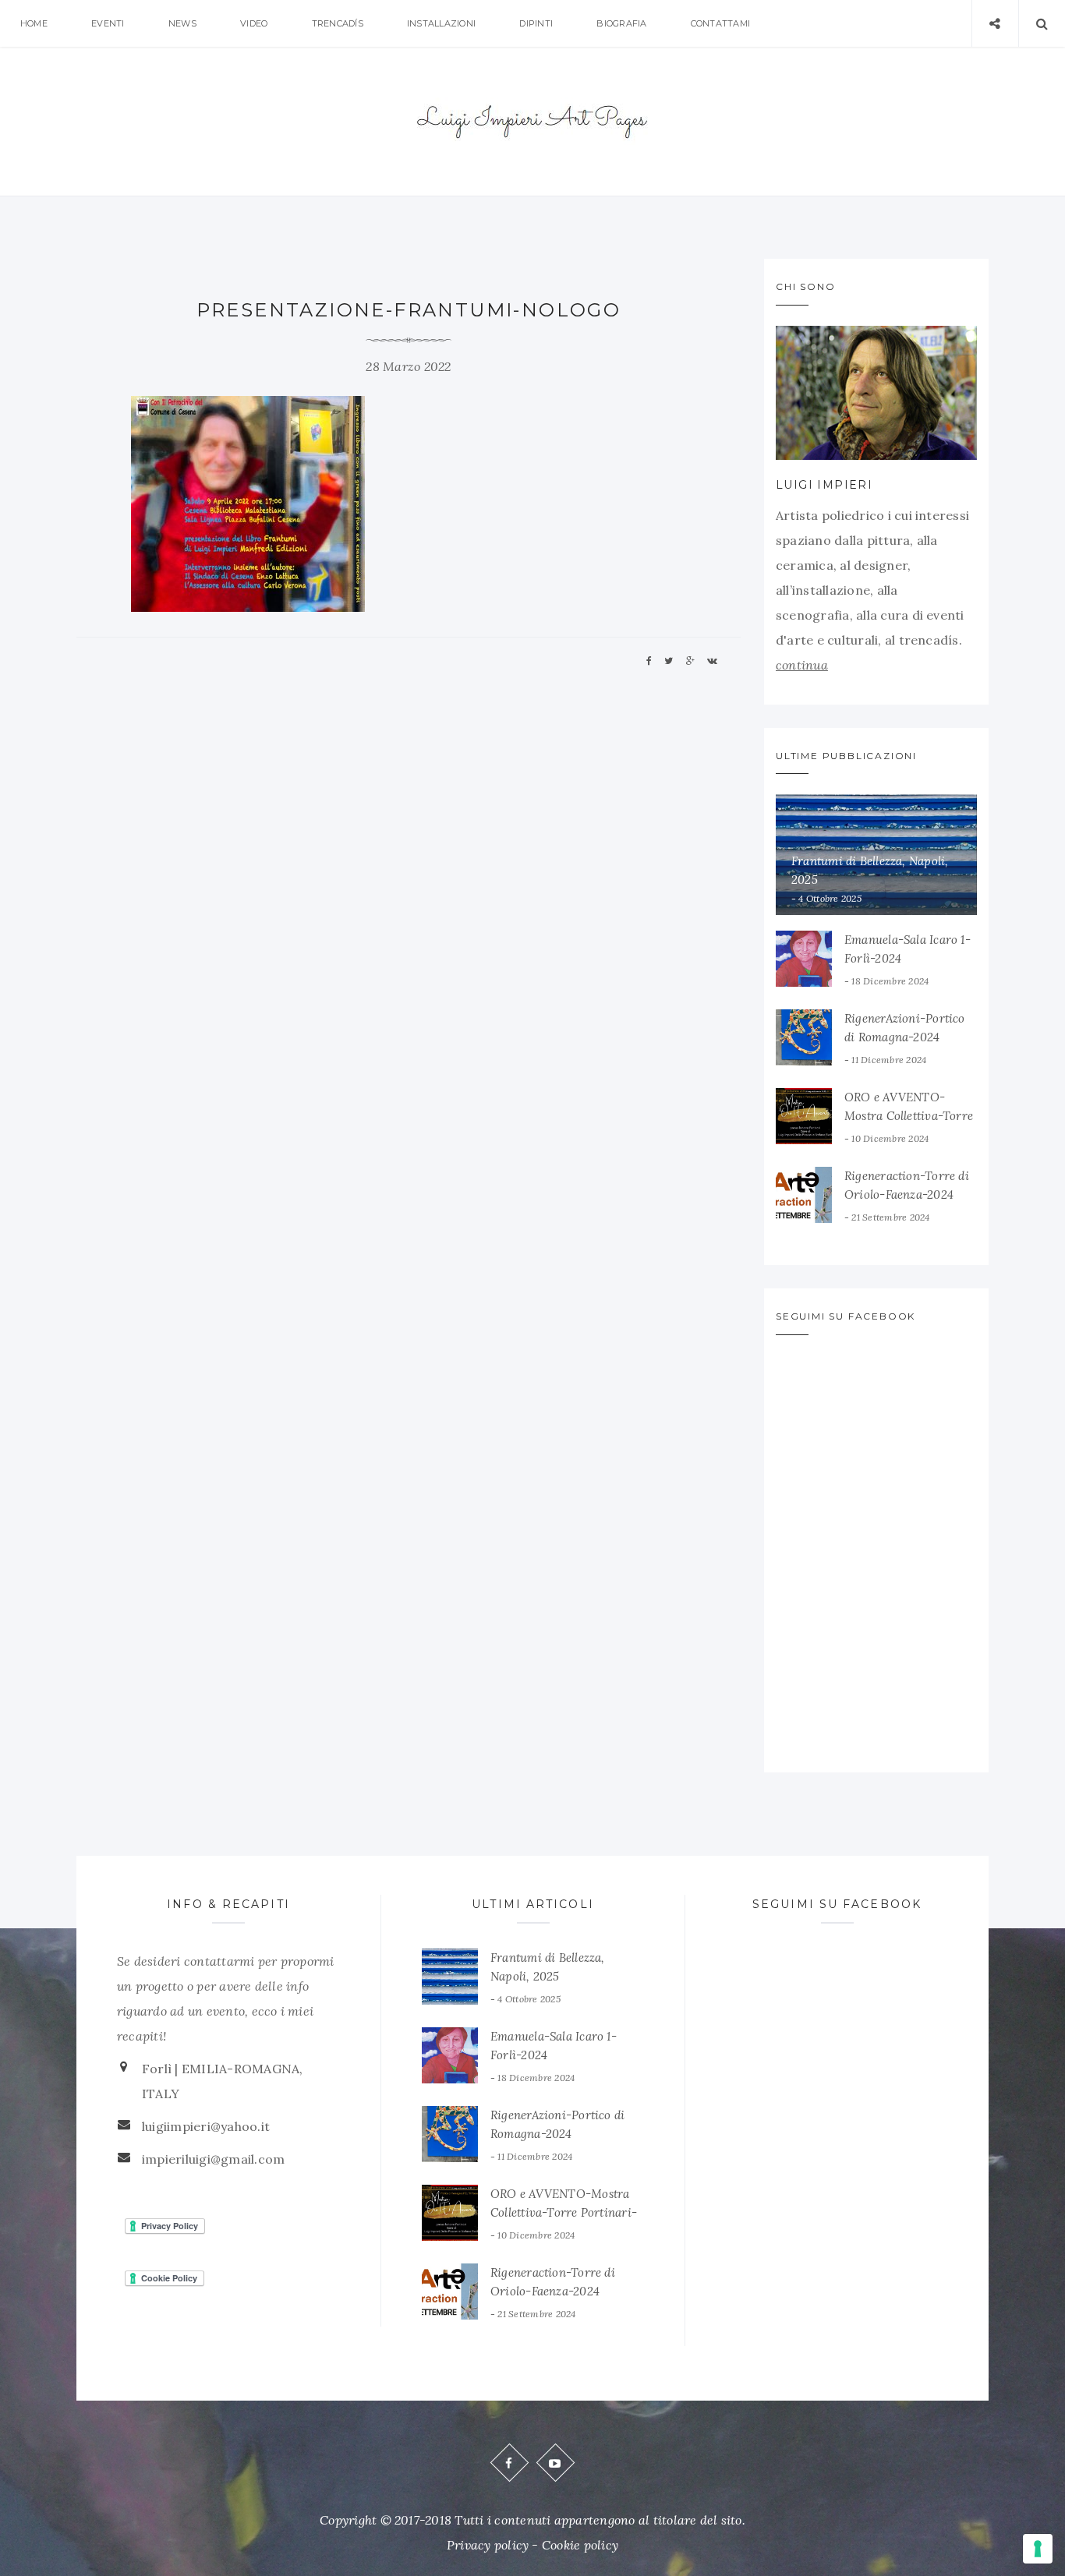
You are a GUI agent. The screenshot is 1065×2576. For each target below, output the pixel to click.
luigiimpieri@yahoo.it (206, 2126)
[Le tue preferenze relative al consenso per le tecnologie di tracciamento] (1038, 2549)
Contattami (720, 23)
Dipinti (536, 23)
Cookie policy (580, 2545)
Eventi (108, 23)
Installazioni (441, 23)
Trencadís (338, 23)
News (182, 23)
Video (254, 23)
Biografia (621, 23)
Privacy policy (488, 2545)
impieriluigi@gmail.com (213, 2159)
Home (34, 23)
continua (802, 665)
